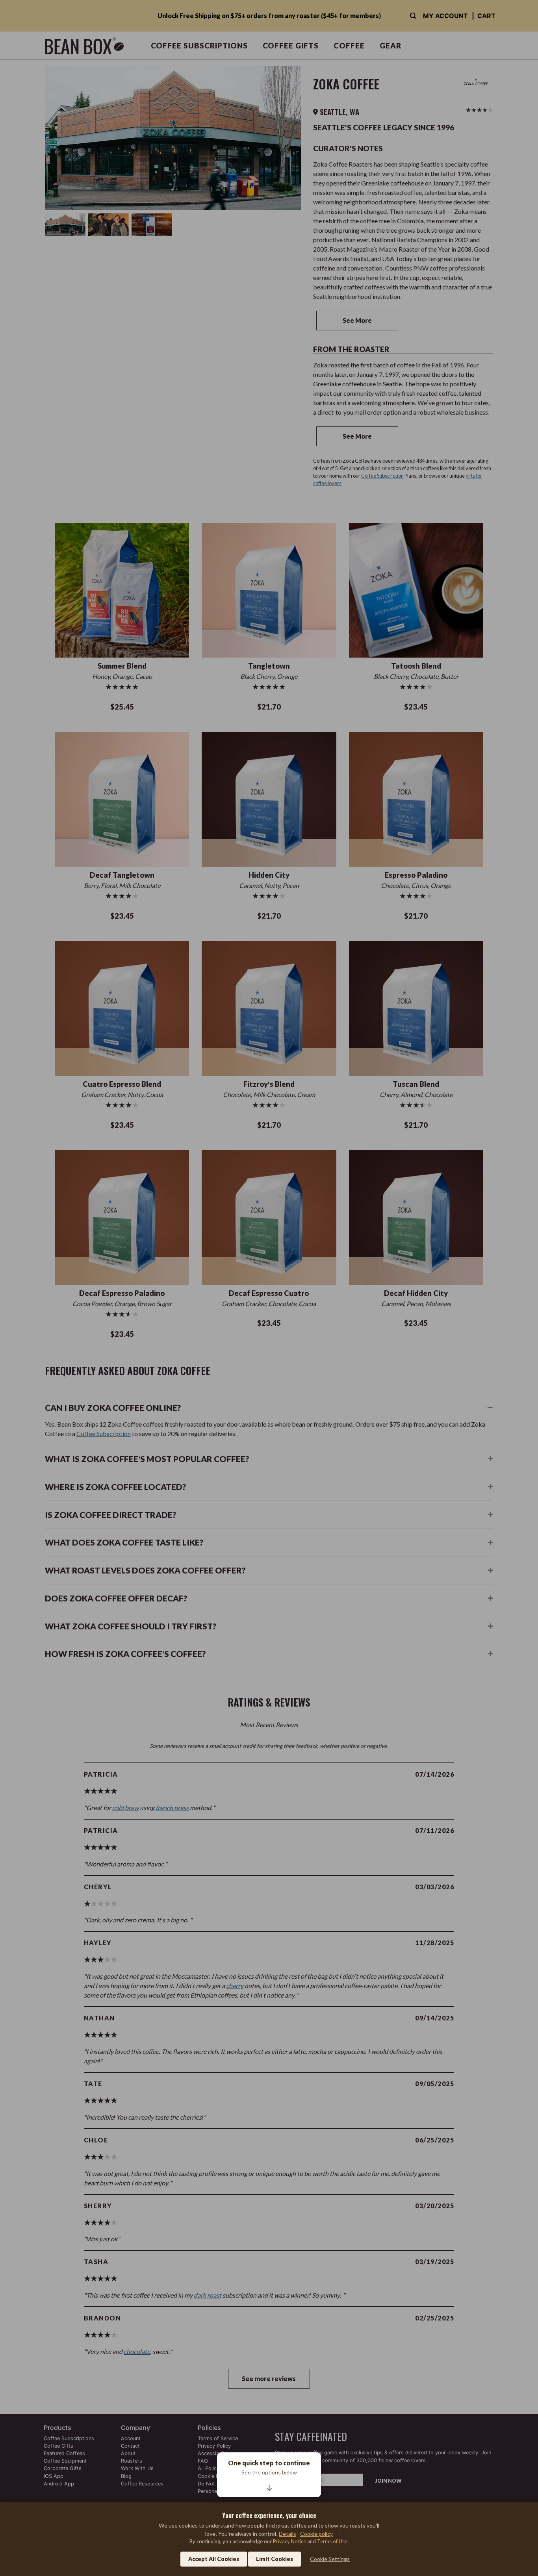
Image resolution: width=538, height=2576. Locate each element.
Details (288, 2534)
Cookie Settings (330, 2559)
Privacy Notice (289, 2541)
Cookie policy (316, 2534)
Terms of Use (332, 2541)
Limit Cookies (275, 2559)
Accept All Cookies (214, 2559)
